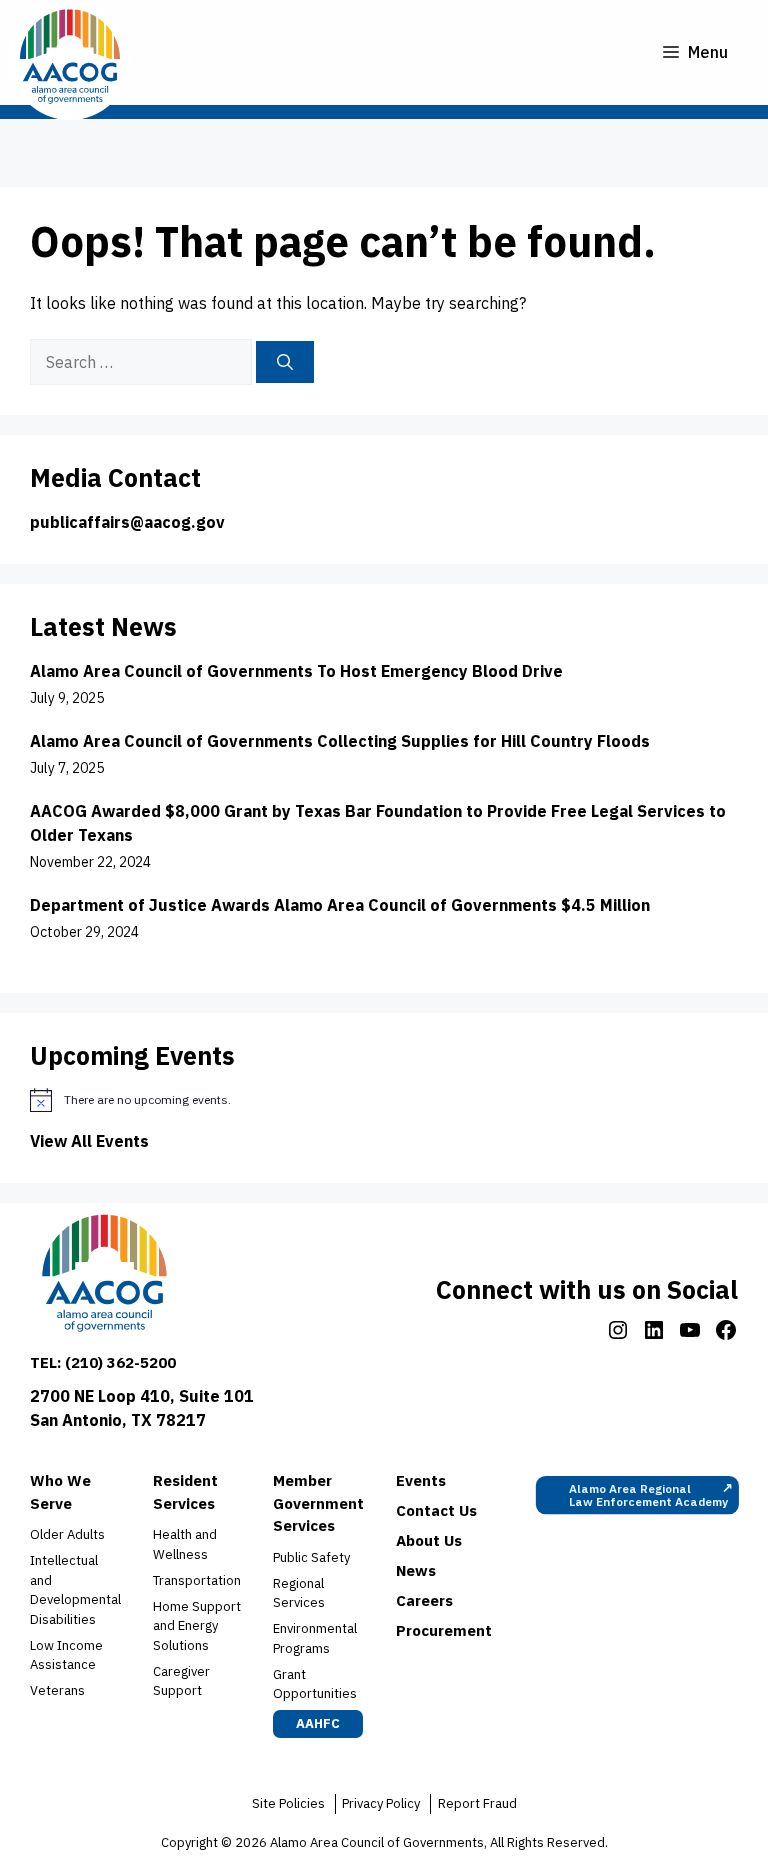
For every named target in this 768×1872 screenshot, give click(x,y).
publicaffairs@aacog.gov (127, 522)
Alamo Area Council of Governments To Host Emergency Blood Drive (296, 671)
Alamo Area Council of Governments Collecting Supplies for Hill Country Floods (340, 741)
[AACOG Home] (104, 1277)
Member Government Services (318, 1503)
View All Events (89, 1141)
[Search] (285, 362)
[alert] (384, 1100)
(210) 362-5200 (120, 1362)
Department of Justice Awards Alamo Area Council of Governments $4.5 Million (342, 905)
